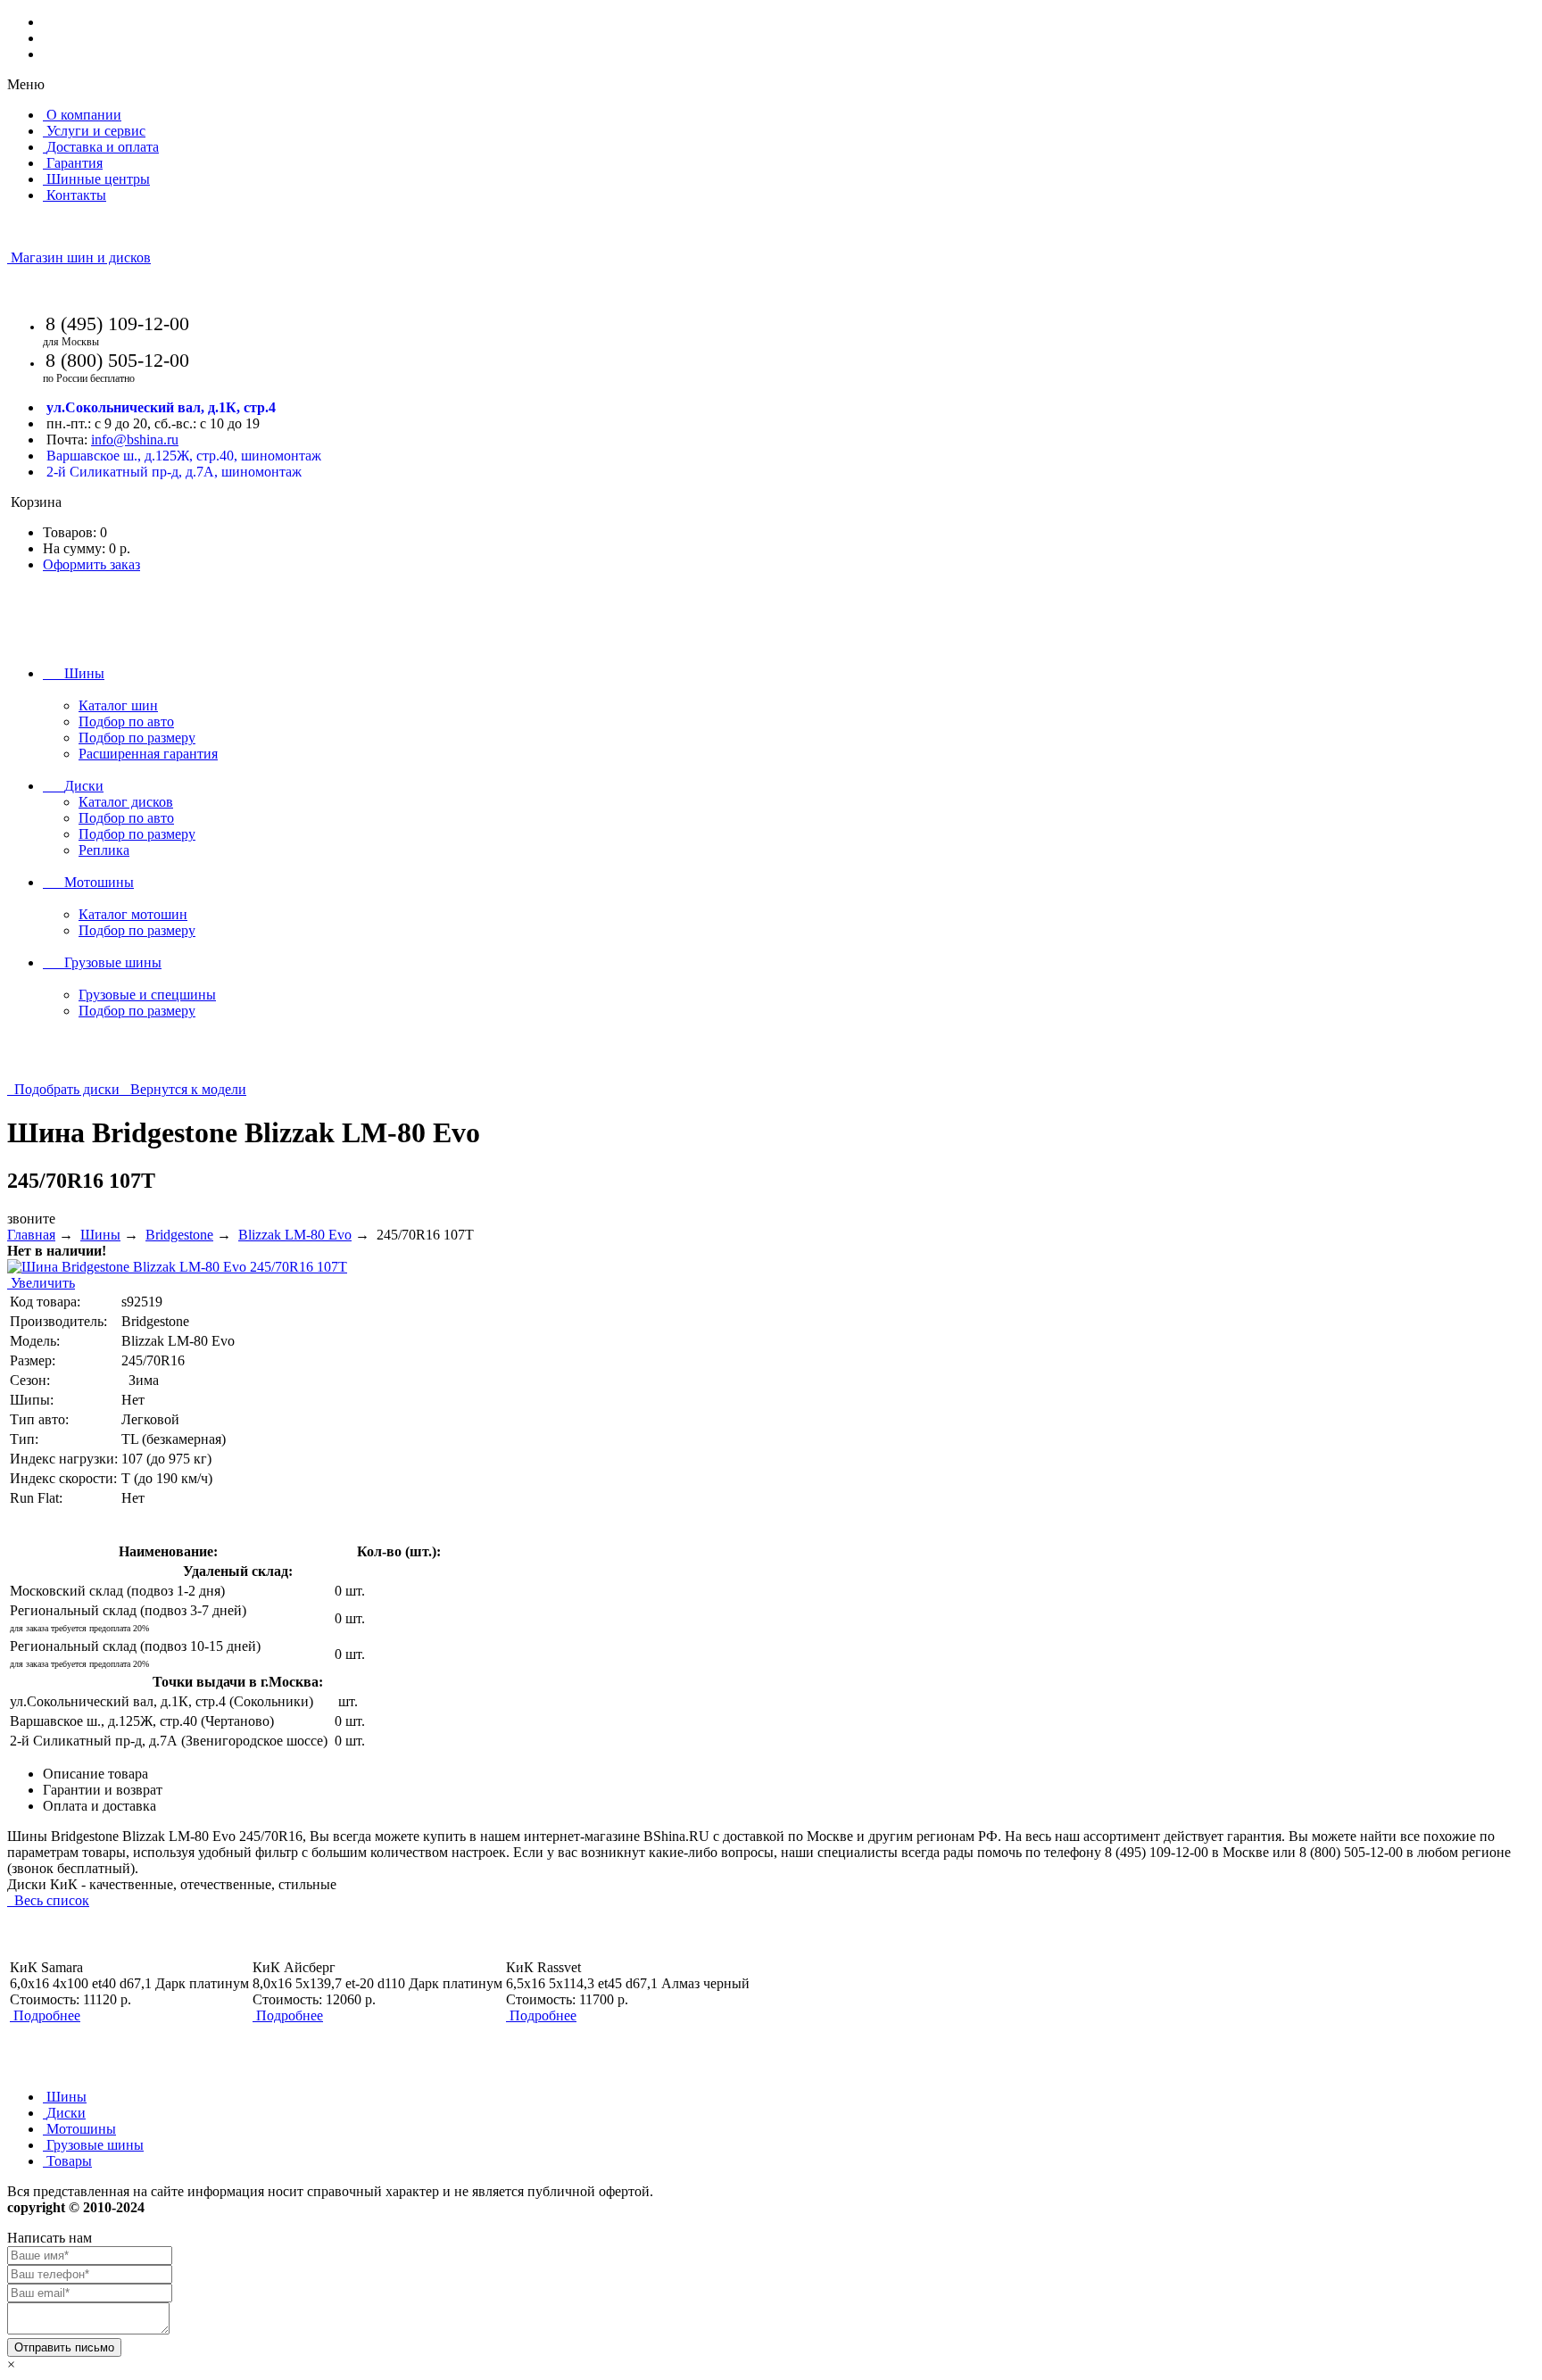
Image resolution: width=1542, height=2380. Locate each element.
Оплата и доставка (99, 1806)
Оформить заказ (91, 564)
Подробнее (47, 2015)
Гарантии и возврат (103, 1790)
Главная (31, 1235)
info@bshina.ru (135, 440)
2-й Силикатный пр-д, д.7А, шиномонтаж (174, 472)
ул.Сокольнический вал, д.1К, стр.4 (161, 407)
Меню (26, 84)
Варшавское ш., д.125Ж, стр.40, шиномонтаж (184, 456)
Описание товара (95, 1774)
